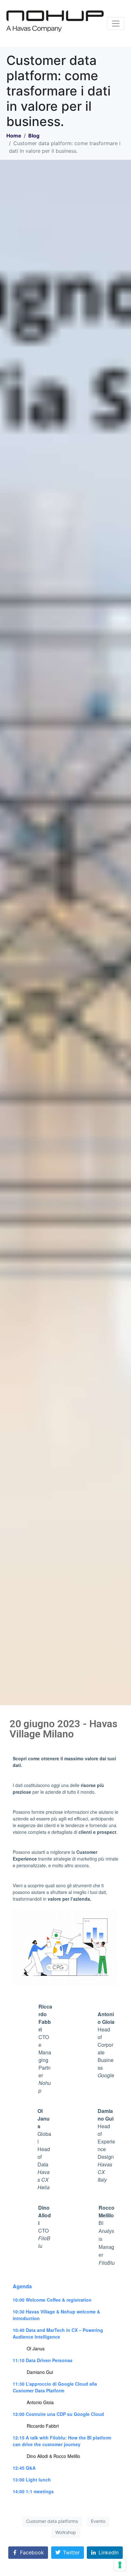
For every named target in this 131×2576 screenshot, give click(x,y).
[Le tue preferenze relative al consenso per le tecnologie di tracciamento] (120, 2565)
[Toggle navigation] (116, 24)
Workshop (66, 2532)
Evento (98, 2521)
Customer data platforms (52, 2521)
